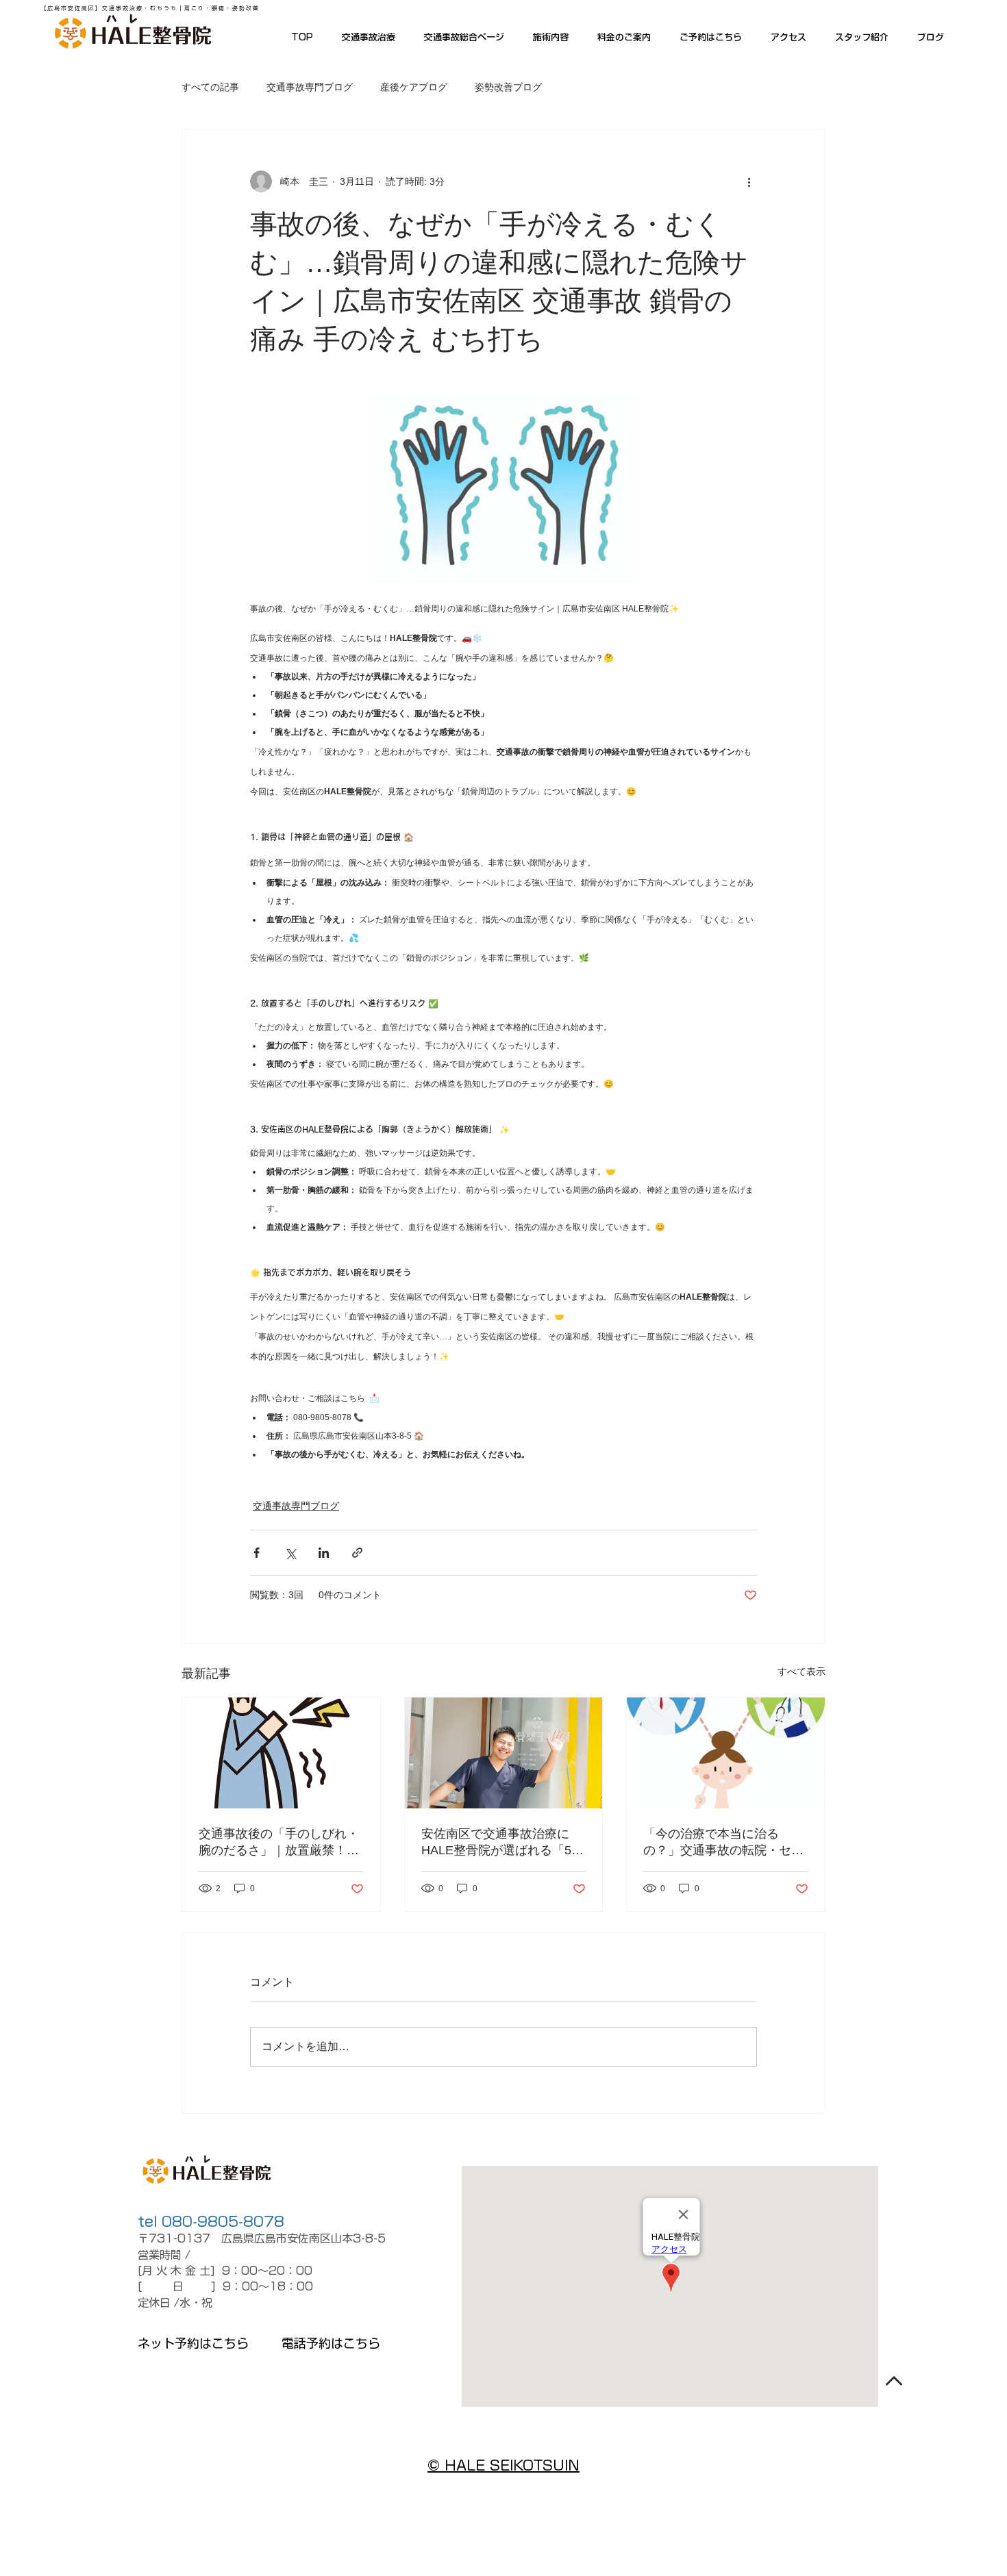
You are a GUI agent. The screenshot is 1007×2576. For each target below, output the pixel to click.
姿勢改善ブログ (508, 87)
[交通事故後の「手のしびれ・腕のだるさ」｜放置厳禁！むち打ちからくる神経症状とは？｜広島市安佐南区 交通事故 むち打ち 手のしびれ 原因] (281, 1753)
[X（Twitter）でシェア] (290, 1553)
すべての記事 (210, 87)
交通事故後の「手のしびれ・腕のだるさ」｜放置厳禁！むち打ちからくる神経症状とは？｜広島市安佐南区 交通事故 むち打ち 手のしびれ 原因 (281, 1843)
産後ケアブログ (414, 87)
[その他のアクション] (749, 181)
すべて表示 (801, 1671)
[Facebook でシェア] (257, 1553)
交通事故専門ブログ (310, 87)
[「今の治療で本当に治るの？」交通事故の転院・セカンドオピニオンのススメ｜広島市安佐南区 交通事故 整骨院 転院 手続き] (726, 1753)
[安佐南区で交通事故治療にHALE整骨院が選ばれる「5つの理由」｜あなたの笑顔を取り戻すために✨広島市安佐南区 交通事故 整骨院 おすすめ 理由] (504, 1753)
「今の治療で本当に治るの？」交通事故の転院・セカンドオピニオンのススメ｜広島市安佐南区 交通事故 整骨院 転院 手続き (723, 1843)
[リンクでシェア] (357, 1553)
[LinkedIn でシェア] (324, 1553)
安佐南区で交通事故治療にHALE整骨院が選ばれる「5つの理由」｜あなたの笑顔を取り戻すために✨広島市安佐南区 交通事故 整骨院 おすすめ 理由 (503, 1843)
